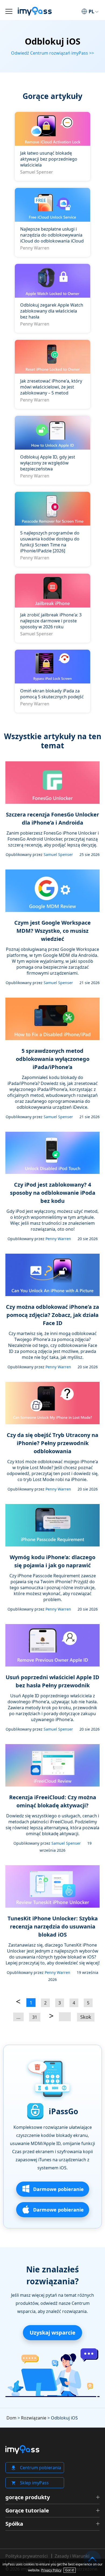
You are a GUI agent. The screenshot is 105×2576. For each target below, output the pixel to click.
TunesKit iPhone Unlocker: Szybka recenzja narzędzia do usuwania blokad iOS (53, 1926)
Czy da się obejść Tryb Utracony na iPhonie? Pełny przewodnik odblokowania (52, 1443)
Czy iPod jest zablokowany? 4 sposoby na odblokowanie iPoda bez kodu (53, 1193)
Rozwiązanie (34, 2418)
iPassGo (63, 2111)
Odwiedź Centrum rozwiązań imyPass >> (52, 53)
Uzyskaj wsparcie (52, 2333)
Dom (11, 2418)
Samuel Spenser (37, 172)
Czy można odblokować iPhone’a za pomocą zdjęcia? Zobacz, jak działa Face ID (52, 1315)
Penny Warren (35, 248)
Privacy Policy (51, 2570)
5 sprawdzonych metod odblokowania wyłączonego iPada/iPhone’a (53, 1059)
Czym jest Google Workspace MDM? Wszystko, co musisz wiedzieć (52, 931)
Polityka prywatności (27, 2556)
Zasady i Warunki (72, 2556)
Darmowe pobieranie (58, 2189)
